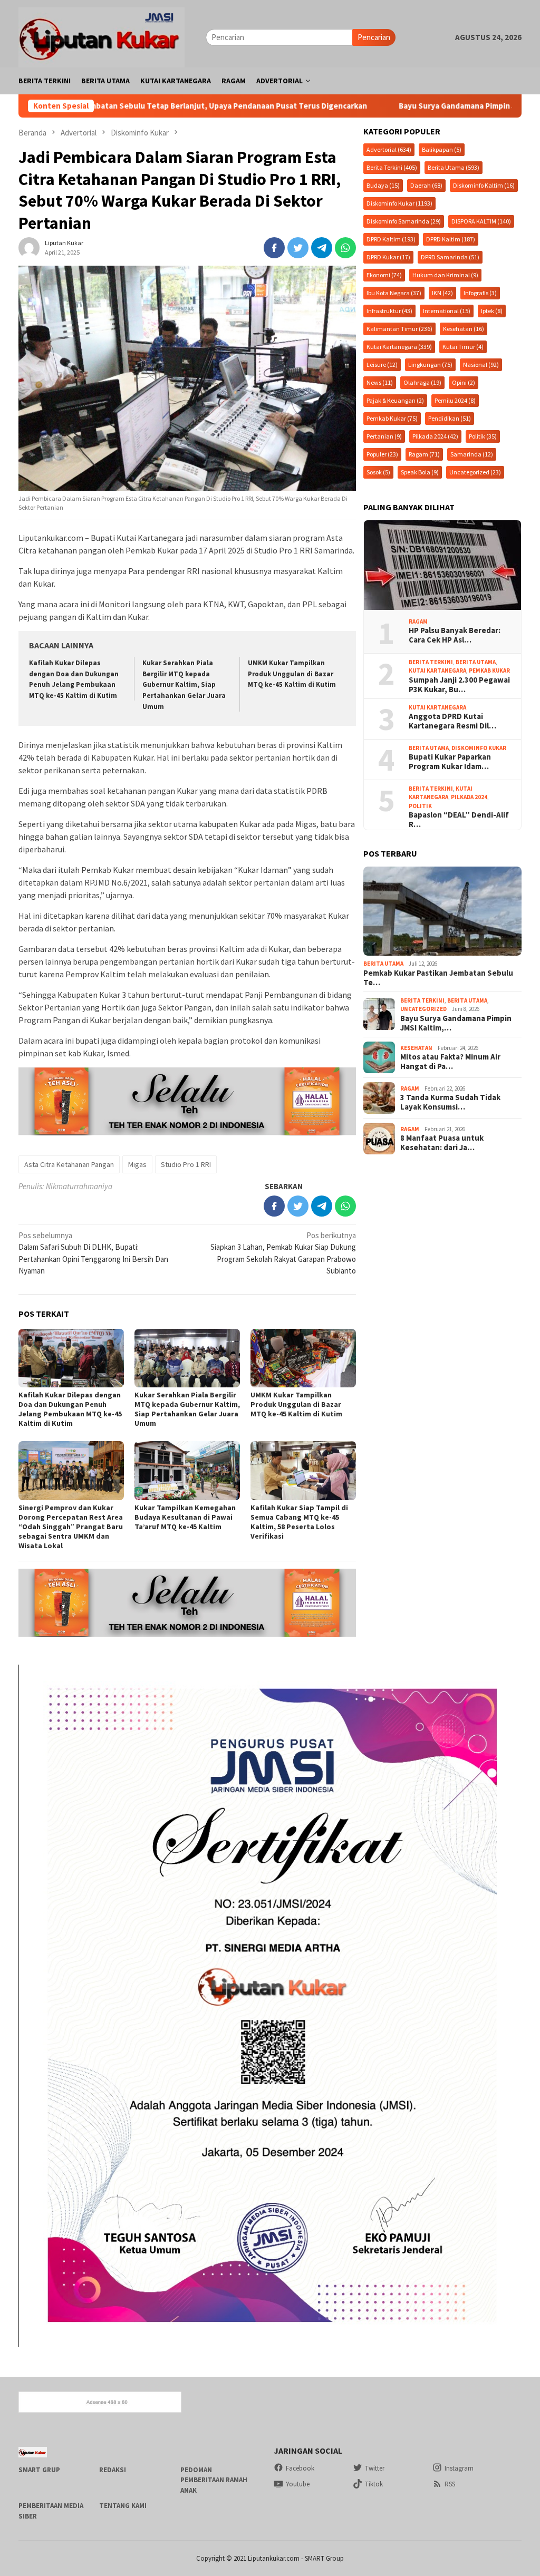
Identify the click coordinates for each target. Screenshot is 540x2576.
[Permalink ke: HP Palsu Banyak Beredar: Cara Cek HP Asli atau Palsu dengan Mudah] (442, 565)
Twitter (375, 2468)
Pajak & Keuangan (395, 400)
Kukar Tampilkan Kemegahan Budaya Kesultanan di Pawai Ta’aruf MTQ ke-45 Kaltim (185, 1517)
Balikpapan (442, 149)
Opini (464, 382)
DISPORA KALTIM (481, 221)
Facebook (300, 2468)
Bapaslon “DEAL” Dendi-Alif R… (459, 820)
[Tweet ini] (298, 248)
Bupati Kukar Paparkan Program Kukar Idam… (450, 762)
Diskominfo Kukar (399, 203)
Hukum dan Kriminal (445, 275)
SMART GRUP (39, 2470)
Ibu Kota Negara (394, 293)
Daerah (426, 185)
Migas (137, 1164)
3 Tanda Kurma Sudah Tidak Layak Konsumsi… (450, 1102)
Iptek (492, 311)
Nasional (481, 364)
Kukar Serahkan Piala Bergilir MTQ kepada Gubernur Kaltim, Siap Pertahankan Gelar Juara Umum (184, 685)
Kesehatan (464, 329)
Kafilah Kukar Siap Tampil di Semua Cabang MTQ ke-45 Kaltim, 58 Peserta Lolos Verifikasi (299, 1522)
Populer (382, 454)
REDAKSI (113, 2470)
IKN (442, 293)
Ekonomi (384, 275)
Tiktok (374, 2484)
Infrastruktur (389, 311)
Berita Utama (454, 167)
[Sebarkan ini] (274, 248)
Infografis (480, 293)
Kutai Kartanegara (399, 347)
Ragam (424, 454)
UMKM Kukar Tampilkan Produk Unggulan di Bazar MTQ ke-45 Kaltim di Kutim (292, 674)
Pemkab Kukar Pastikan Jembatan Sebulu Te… (438, 978)
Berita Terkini (392, 167)
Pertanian (384, 436)
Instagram (459, 2468)
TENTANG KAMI (123, 2506)
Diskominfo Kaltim (484, 185)
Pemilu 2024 (455, 400)
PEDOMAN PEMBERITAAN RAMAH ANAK (214, 2480)
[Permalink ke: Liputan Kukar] (29, 246)
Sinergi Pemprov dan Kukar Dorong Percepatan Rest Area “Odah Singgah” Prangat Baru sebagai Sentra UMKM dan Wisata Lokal (71, 1527)
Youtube (298, 2484)
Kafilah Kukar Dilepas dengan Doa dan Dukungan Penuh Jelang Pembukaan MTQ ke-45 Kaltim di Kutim (70, 1409)
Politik (483, 436)
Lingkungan (430, 364)
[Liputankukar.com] (102, 36)
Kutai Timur (463, 347)
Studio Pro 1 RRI (186, 1164)
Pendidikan (450, 418)
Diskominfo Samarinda (404, 221)
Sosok (378, 472)
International (447, 311)
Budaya (383, 185)
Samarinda (472, 454)
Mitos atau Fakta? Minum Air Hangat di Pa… (450, 1062)
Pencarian (374, 37)
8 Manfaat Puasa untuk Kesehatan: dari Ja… (442, 1143)
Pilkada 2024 (435, 436)
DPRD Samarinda (450, 257)
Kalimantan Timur (399, 329)
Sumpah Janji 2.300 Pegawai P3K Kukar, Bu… (459, 685)
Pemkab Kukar (392, 418)
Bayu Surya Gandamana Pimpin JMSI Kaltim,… (456, 1023)
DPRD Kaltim (391, 239)
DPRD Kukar (388, 257)
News (380, 382)
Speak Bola (420, 472)
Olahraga (422, 382)
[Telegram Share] (322, 248)
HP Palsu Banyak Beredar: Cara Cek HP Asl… (455, 635)
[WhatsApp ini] (345, 248)
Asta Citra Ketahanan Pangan (69, 1164)
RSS (450, 2484)
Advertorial (389, 149)
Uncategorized (475, 472)
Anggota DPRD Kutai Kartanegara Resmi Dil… (452, 721)
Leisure (382, 364)
